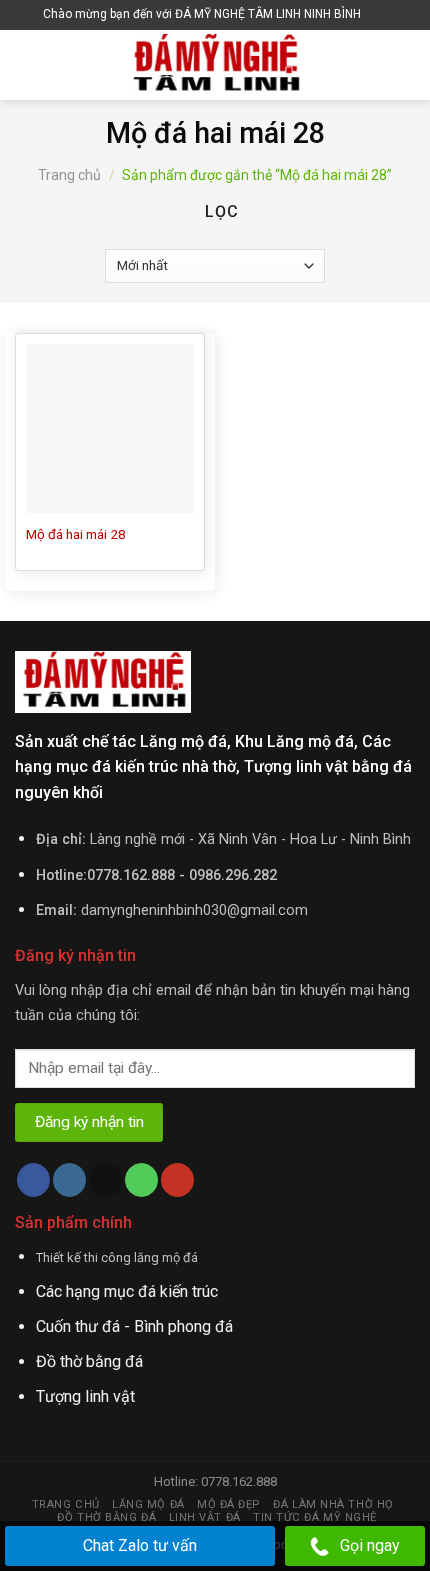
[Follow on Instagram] (69, 1180)
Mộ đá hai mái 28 (76, 534)
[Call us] (141, 1180)
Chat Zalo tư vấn (140, 1545)
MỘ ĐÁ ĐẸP (229, 1504)
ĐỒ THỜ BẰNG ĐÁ (106, 1517)
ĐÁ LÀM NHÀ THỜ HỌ (333, 1504)
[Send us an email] (105, 1180)
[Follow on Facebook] (33, 1180)
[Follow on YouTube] (177, 1180)
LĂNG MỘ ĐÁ (148, 1504)
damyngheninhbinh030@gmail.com (194, 910)
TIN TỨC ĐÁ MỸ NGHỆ (315, 1517)
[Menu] (27, 64)
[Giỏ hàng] (381, 14)
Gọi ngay (370, 1545)
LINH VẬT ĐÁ (205, 1517)
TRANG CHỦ (66, 1504)
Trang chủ (69, 175)
